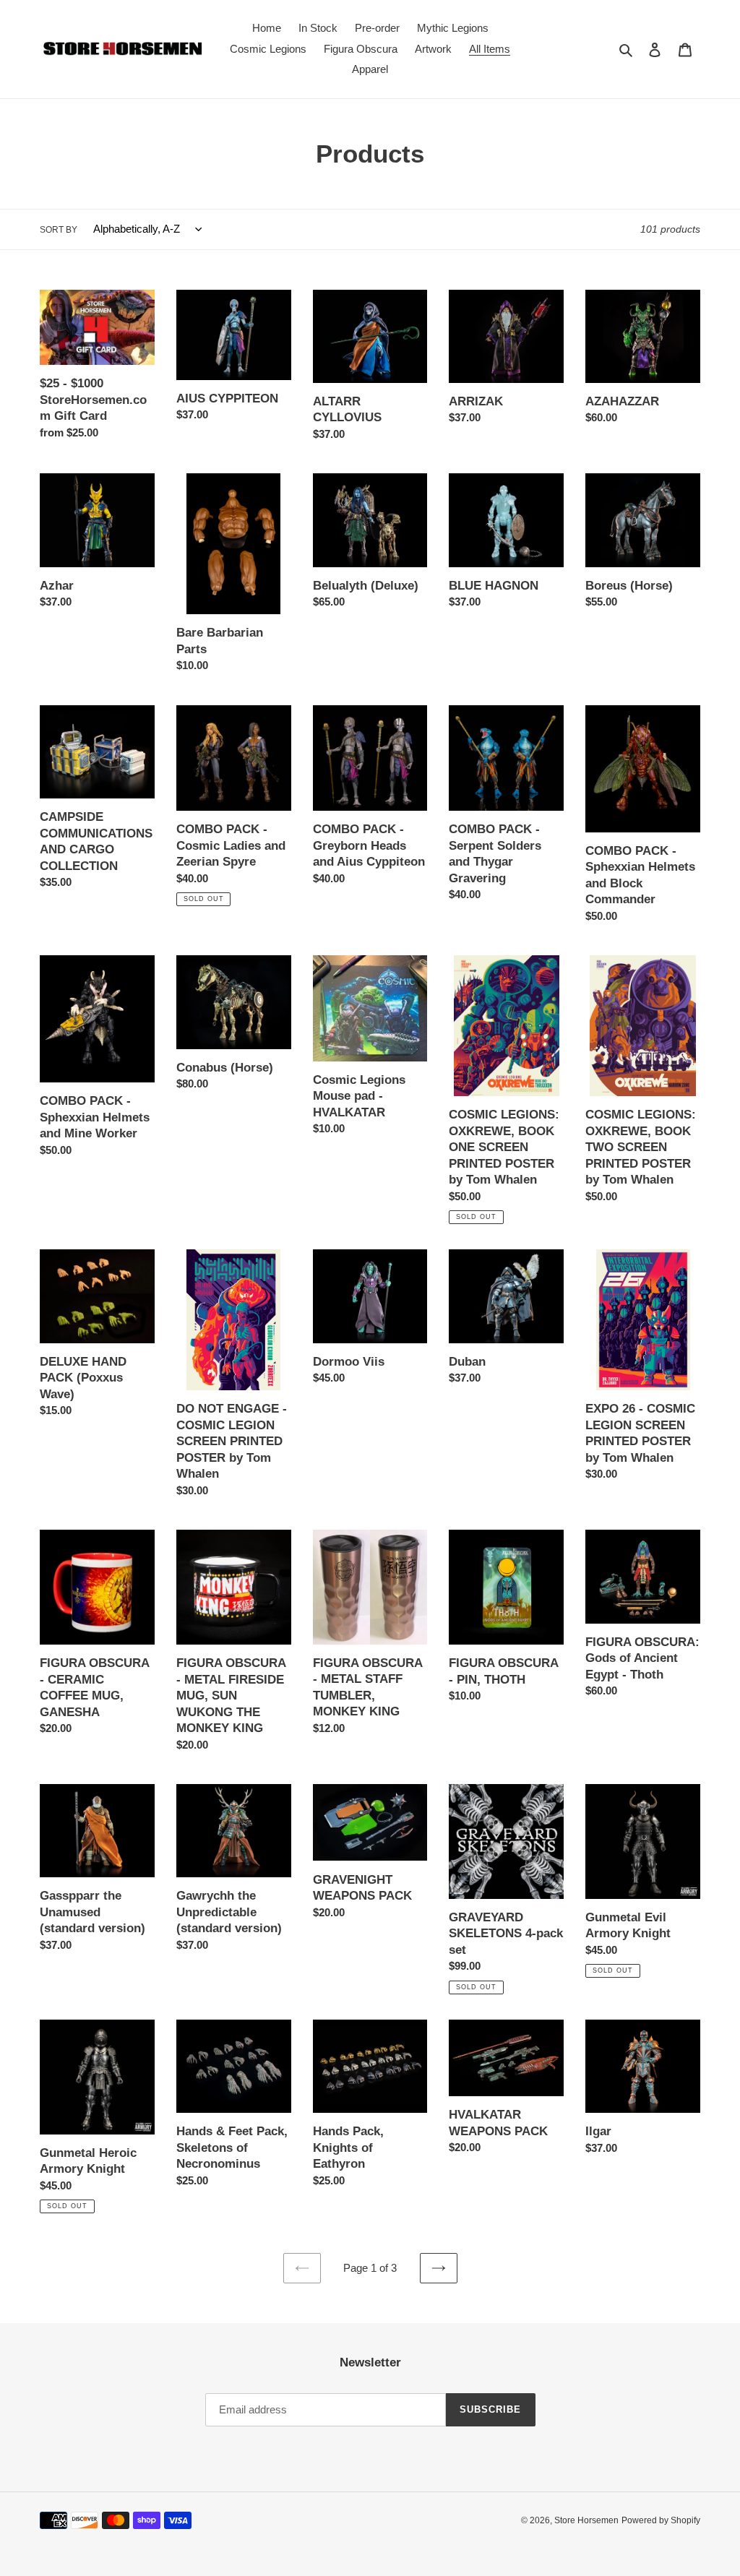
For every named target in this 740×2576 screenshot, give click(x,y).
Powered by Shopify (661, 2520)
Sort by (59, 230)
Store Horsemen (586, 2520)
